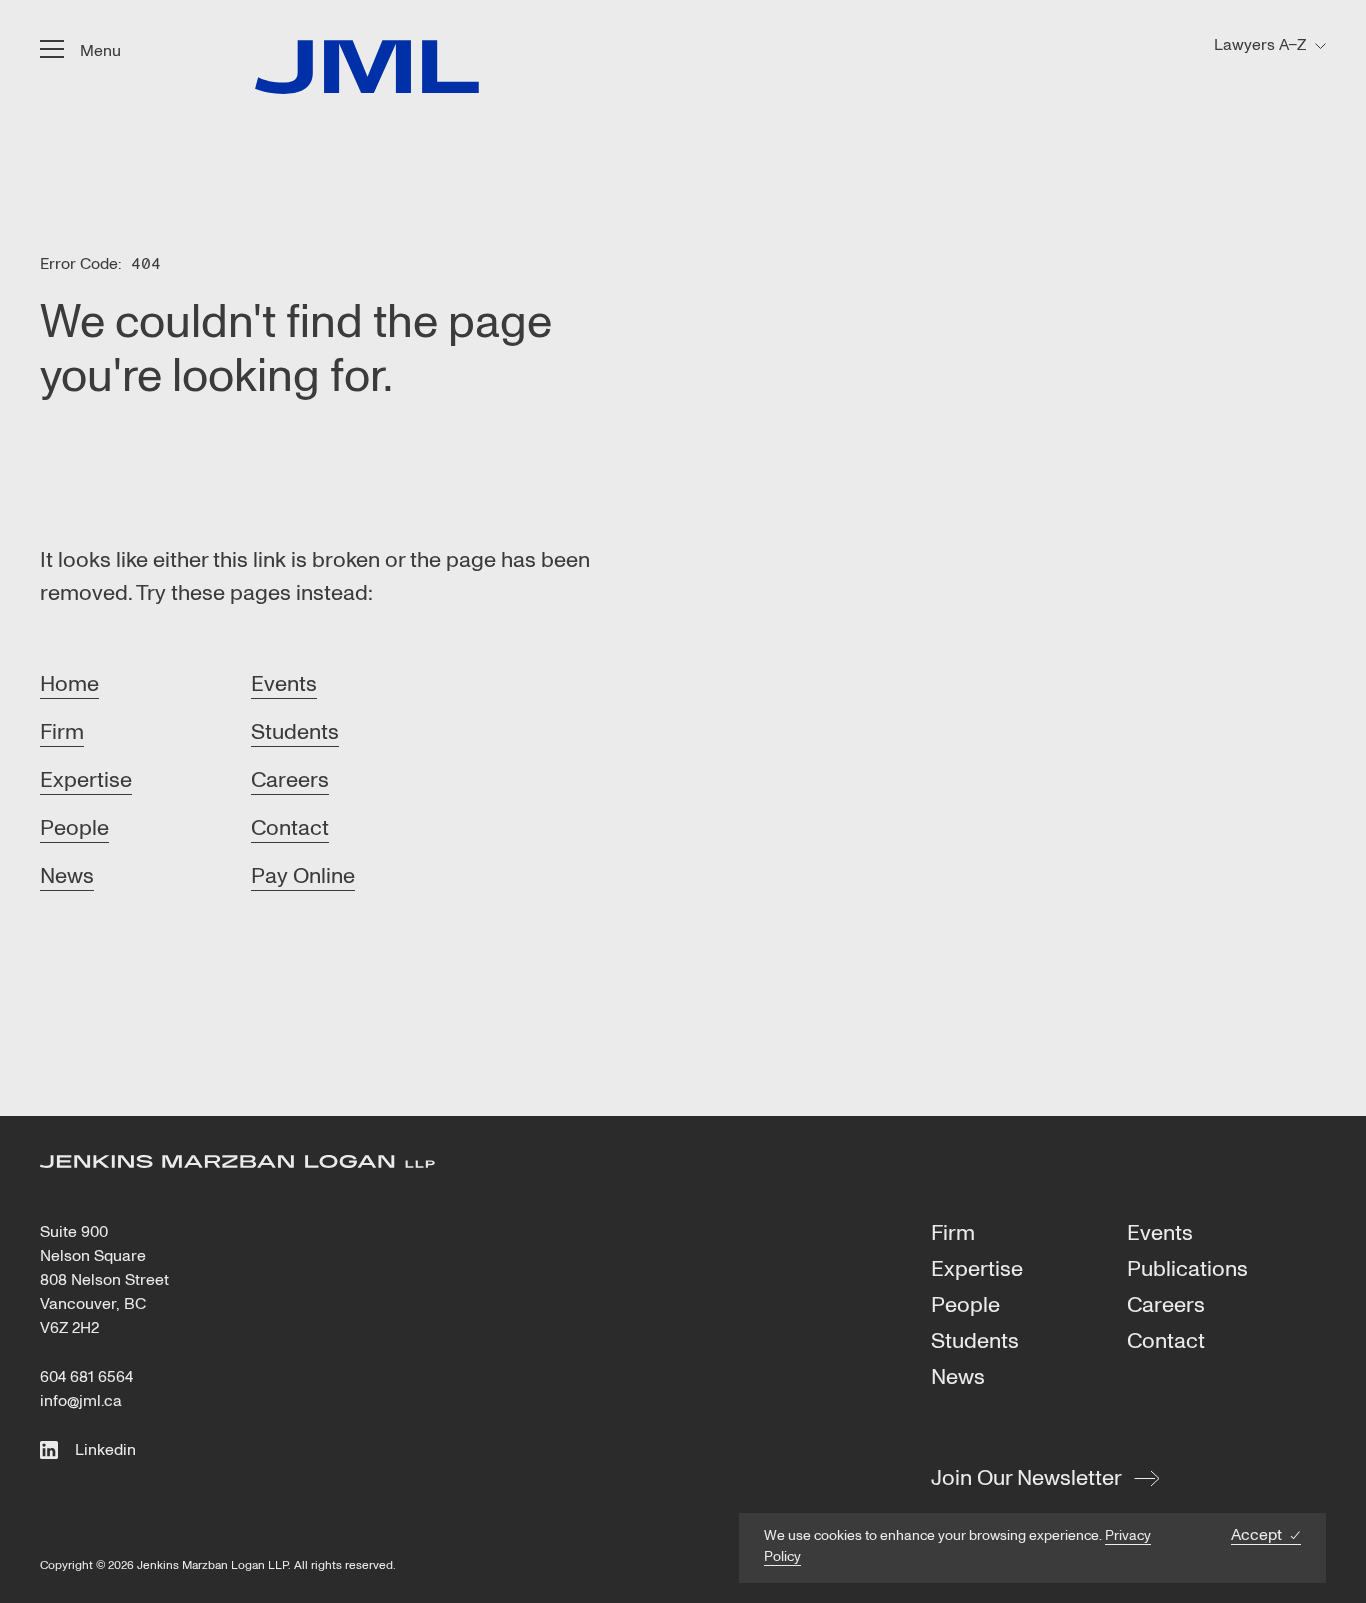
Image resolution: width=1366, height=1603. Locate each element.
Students (295, 732)
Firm (62, 732)
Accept (1256, 1535)
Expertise (86, 780)
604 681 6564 (86, 1377)
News (67, 876)
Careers (290, 780)
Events (284, 684)
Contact (290, 828)
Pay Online (303, 876)
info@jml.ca (81, 1401)
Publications (1187, 1270)
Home (69, 684)
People (74, 828)
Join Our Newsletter (1026, 1478)
